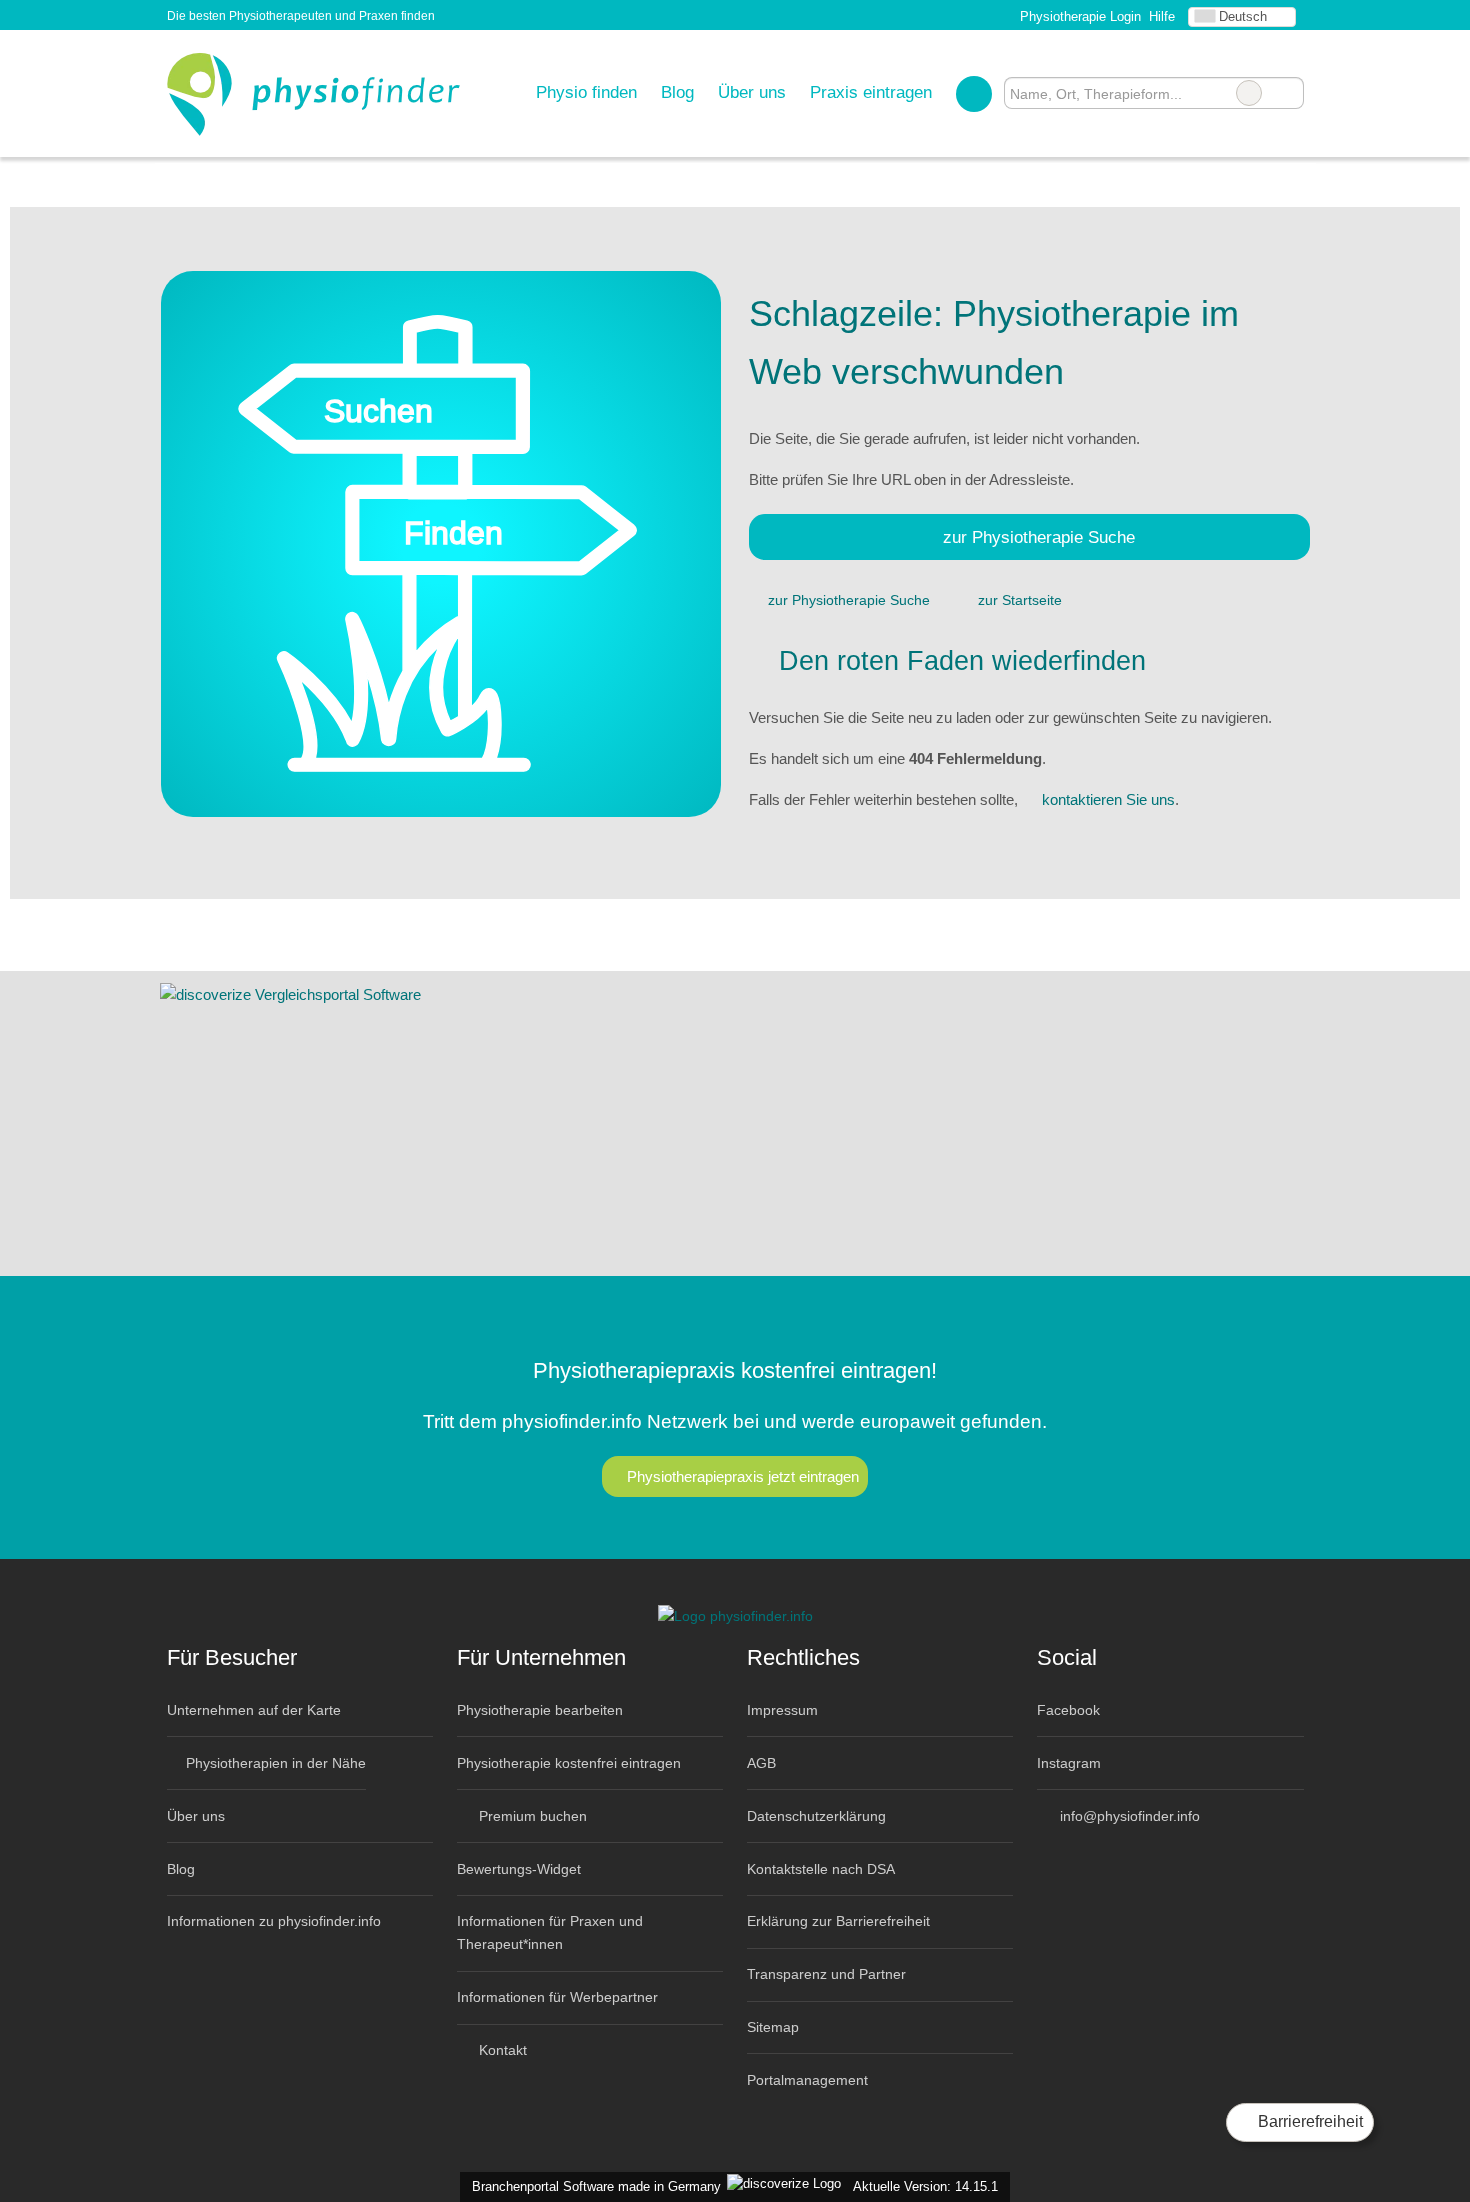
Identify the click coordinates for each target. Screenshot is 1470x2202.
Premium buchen (531, 1816)
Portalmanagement (807, 2080)
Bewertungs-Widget (519, 1869)
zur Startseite (1020, 600)
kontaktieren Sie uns (1108, 799)
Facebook (1068, 1710)
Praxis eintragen (871, 92)
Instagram (1069, 1763)
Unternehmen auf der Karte (254, 1710)
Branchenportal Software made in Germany (592, 2186)
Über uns (752, 92)
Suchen (1288, 93)
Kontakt (501, 2050)
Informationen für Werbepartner (557, 1997)
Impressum (782, 1710)
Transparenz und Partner (826, 1974)
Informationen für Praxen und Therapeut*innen (550, 1932)
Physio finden (586, 92)
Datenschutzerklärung (816, 1816)
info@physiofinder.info (1128, 1816)
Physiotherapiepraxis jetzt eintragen (743, 1476)
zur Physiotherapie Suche (1039, 537)
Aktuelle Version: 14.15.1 (925, 2186)
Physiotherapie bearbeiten (540, 1710)
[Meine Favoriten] (973, 93)
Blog (677, 92)
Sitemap (773, 2027)
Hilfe (1162, 16)
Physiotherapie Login (1078, 16)
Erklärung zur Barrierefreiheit (838, 1921)
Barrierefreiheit (1308, 2121)
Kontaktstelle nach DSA (821, 1869)
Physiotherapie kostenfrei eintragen (569, 1763)
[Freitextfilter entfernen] (1249, 93)
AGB (761, 1763)
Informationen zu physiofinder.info (274, 1921)
